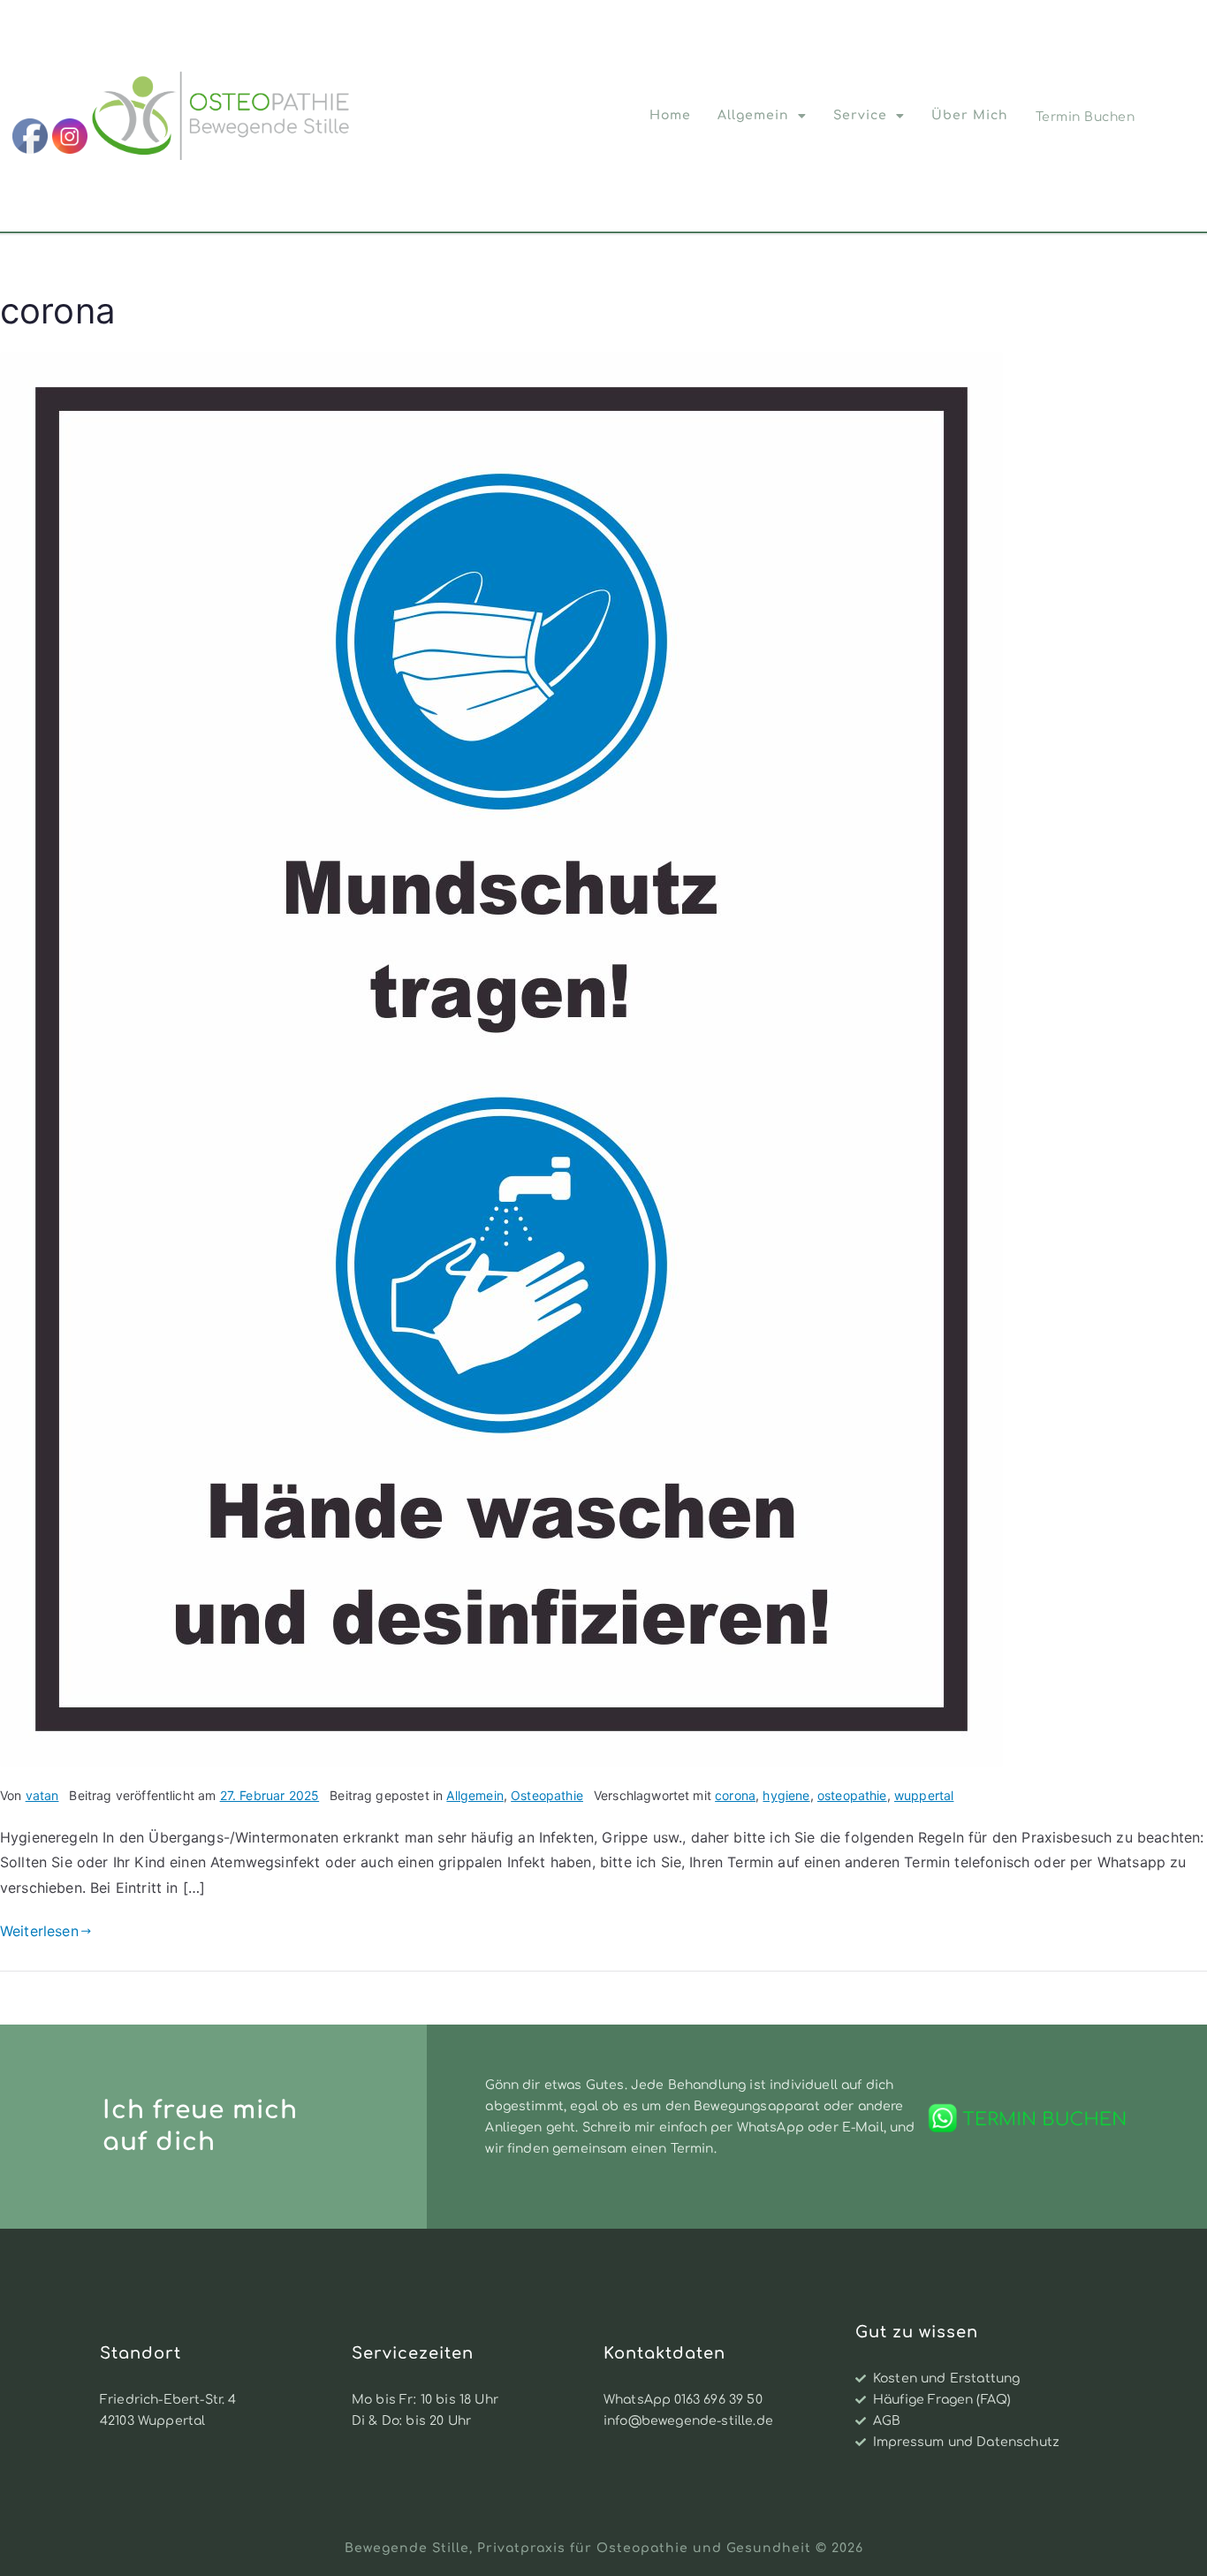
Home (670, 115)
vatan (42, 1795)
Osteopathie (547, 1795)
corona (735, 1795)
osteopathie (852, 1795)
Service (860, 115)
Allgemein (753, 115)
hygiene (786, 1795)
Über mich (970, 115)
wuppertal (924, 1795)
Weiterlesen (39, 1931)
